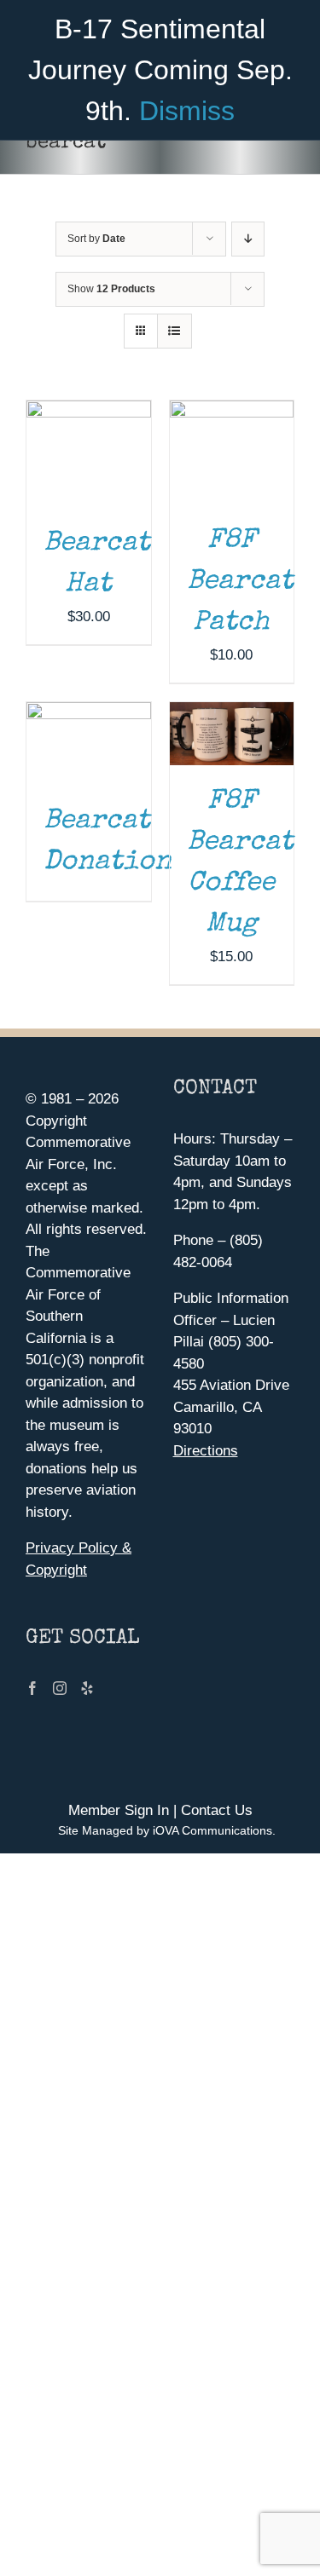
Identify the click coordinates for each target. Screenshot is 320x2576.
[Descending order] (248, 239)
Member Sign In (119, 1810)
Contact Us (217, 1810)
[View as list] (175, 331)
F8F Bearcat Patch (240, 582)
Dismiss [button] (187, 111)
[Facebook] (32, 1688)
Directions (206, 1451)
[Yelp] (87, 1688)
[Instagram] (60, 1688)
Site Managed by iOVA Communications (165, 1830)
